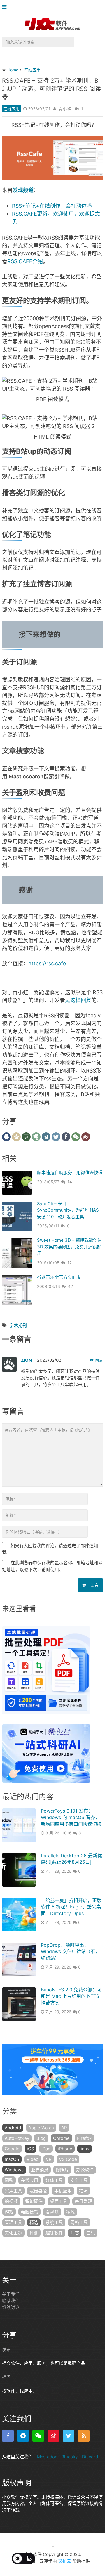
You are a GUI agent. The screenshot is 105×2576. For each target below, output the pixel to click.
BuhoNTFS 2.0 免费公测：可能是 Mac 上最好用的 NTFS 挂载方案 (71, 1996)
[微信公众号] (38, 2436)
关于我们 (11, 2294)
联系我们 (11, 2301)
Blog (41, 2138)
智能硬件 (34, 2201)
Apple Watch (41, 2128)
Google (12, 2149)
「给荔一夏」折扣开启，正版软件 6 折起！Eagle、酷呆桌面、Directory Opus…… (71, 1907)
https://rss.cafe (47, 963)
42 (70, 1286)
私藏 (70, 2212)
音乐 (91, 2233)
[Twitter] (69, 2436)
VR (49, 2159)
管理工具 (13, 2222)
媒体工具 (54, 2180)
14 (70, 1182)
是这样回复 (78, 1000)
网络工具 (79, 2222)
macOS (12, 2159)
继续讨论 (11, 2307)
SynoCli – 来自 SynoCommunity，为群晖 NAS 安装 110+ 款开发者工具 (68, 1210)
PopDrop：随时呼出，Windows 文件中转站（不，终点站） (70, 1952)
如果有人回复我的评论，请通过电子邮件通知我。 (50, 1549)
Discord (90, 2457)
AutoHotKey (17, 2138)
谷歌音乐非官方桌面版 (59, 1277)
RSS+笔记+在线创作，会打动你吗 (52, 206)
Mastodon (47, 2457)
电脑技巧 (29, 2212)
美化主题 (13, 2233)
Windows (14, 2170)
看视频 (52, 2212)
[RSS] (84, 2436)
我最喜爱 (38, 2191)
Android (13, 2128)
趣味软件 (54, 2233)
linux (85, 2149)
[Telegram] (23, 2436)
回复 (98, 1360)
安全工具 (79, 2180)
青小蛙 (65, 109)
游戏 (9, 2212)
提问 (6, 2377)
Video (33, 2159)
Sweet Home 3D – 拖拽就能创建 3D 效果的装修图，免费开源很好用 (69, 1247)
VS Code (68, 2159)
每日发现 (83, 2201)
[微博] (53, 2436)
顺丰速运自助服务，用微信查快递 (70, 1173)
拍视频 (11, 2201)
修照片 (62, 2170)
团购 (9, 2180)
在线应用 (11, 109)
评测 (34, 2233)
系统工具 (54, 2222)
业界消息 (40, 2170)
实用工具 (13, 2191)
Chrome (61, 2138)
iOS (30, 2149)
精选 (34, 2222)
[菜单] (6, 7)
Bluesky (69, 2457)
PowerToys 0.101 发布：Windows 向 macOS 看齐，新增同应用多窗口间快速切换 (71, 1817)
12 (70, 1263)
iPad (46, 2149)
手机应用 (63, 2191)
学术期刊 (18, 1325)
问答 (75, 2233)
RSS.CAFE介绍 (25, 261)
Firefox (84, 2138)
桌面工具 (59, 2201)
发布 (6, 2349)
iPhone (65, 2149)
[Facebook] (8, 2436)
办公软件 (85, 2170)
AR (64, 2128)
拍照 (83, 2191)
